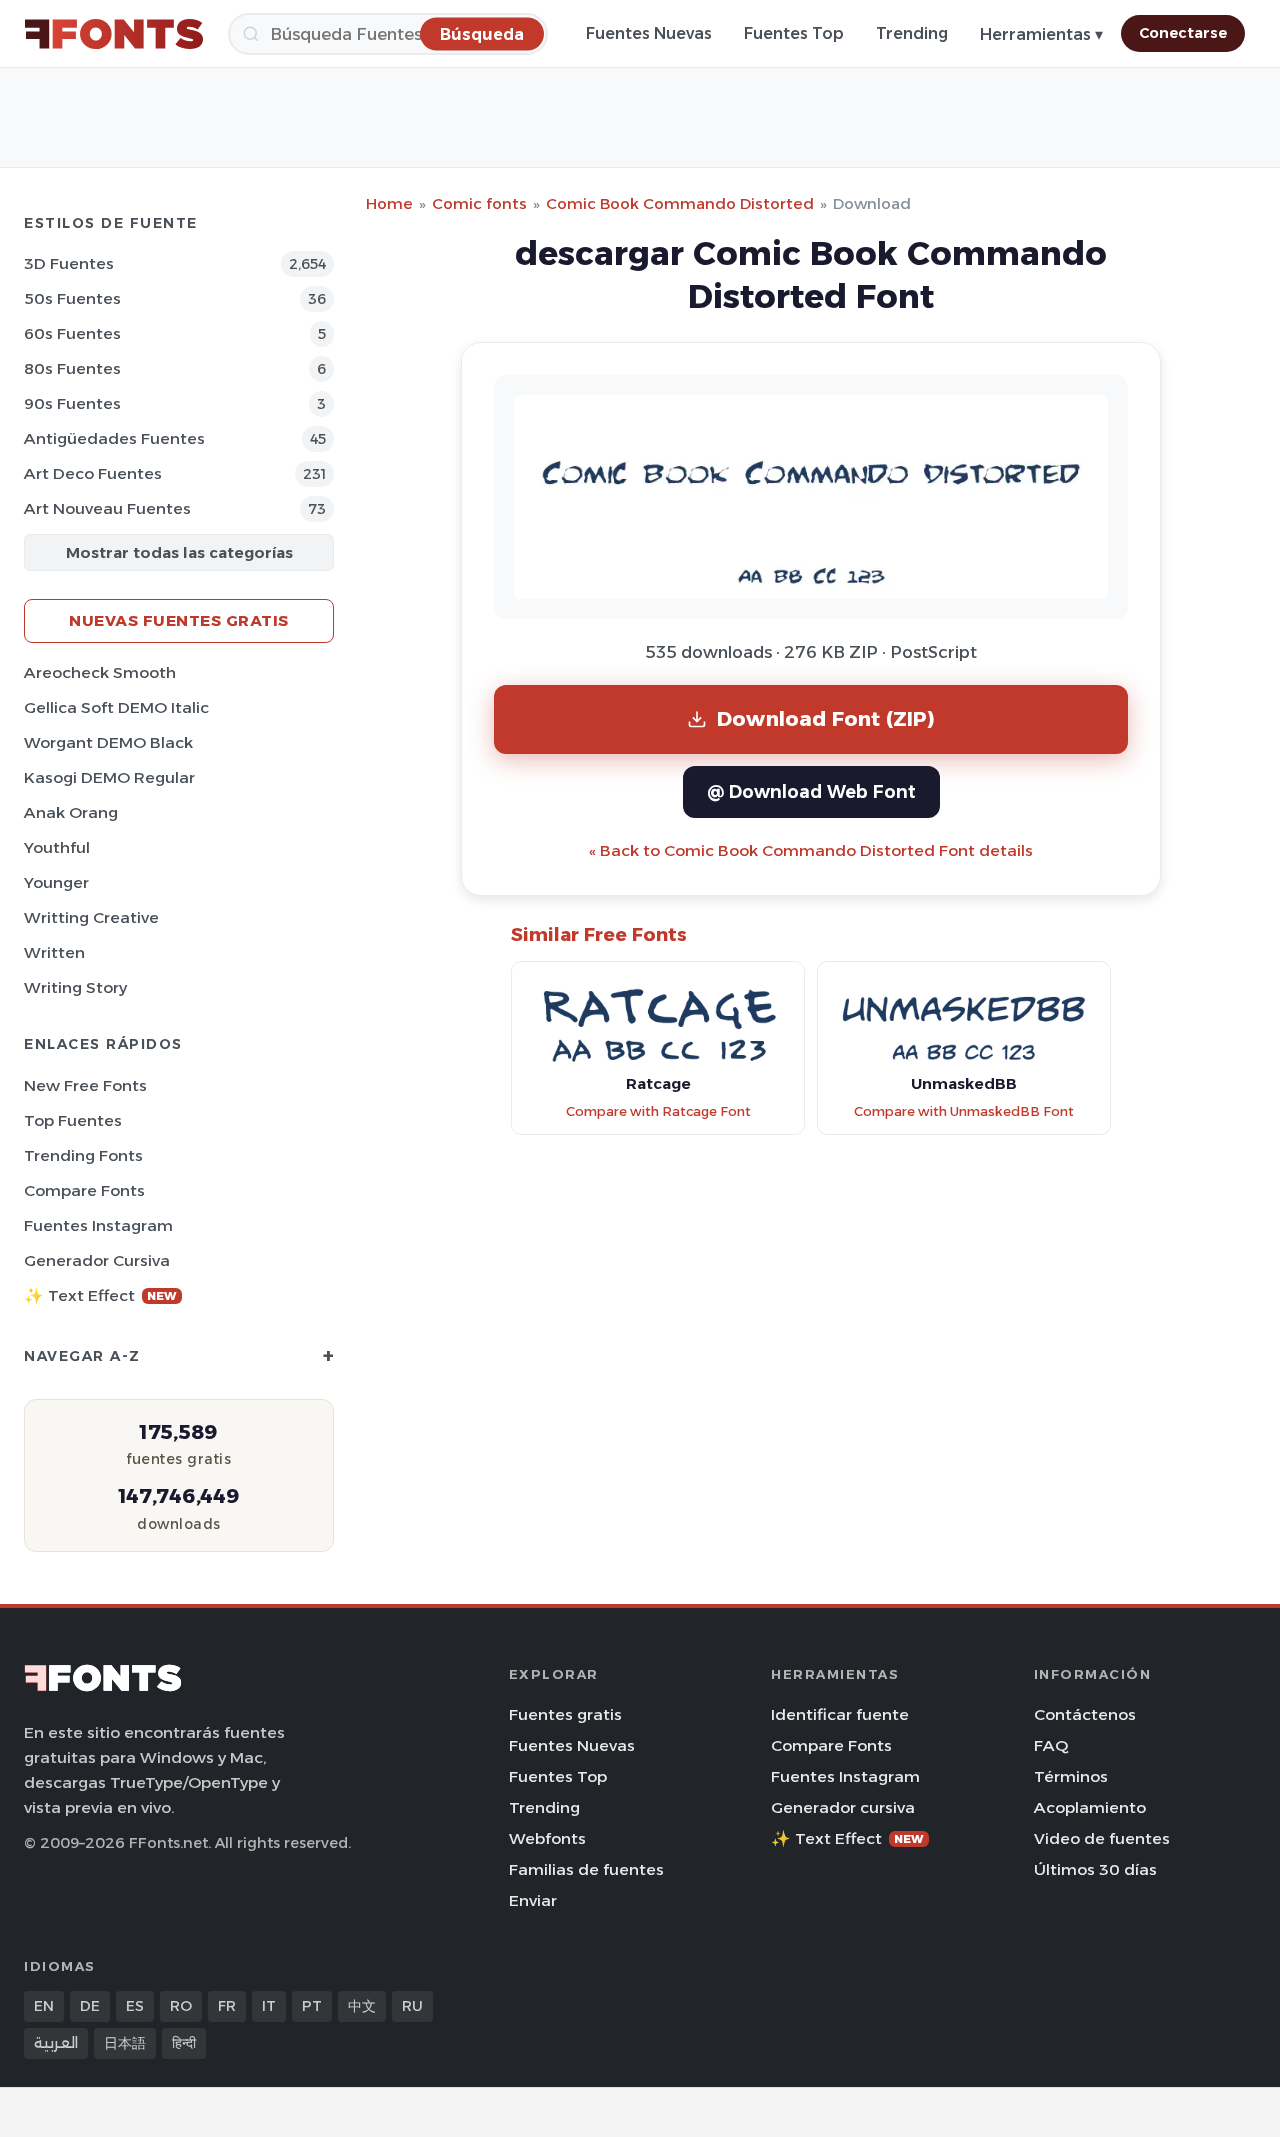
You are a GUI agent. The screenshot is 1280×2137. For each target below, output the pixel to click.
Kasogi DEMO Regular (109, 777)
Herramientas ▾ (1041, 34)
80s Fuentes (72, 368)
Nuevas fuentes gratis (179, 620)
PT (312, 2006)
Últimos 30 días (1095, 1869)
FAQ (1051, 1745)
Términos (1071, 1776)
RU (412, 2006)
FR (227, 2006)
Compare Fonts (84, 1190)
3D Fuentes (69, 263)
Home (389, 203)
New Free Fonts (85, 1085)
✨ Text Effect (100, 1295)
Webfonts (547, 1838)
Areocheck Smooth (100, 672)
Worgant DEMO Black (108, 742)
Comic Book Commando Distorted (680, 203)
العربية (56, 2043)
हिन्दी (184, 2043)
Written (54, 952)
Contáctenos (1085, 1714)
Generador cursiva (97, 1260)
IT (269, 2006)
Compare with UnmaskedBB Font (964, 1111)
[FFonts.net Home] (114, 34)
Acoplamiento (1090, 1807)
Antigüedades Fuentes (114, 438)
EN (44, 2006)
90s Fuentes (72, 403)
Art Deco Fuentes (93, 473)
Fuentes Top (794, 33)
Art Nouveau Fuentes (107, 508)
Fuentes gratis (565, 1714)
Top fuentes (73, 1120)
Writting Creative (91, 917)
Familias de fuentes (586, 1869)
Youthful (57, 847)
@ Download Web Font (811, 791)
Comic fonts (479, 203)
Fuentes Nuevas (649, 33)
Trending (912, 33)
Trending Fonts (83, 1155)
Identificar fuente (840, 1714)
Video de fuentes (1102, 1838)
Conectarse (1183, 33)
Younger (56, 882)
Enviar (533, 1900)
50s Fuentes (72, 298)
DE (90, 2006)
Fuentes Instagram (98, 1225)
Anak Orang (71, 812)
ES (135, 2006)
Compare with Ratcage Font (658, 1111)
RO (181, 2006)
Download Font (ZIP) (826, 718)
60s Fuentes (72, 333)
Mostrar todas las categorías (179, 552)
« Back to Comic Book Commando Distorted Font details (811, 850)
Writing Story (75, 987)
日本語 (125, 2043)
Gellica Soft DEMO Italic (116, 707)
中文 (362, 2006)
